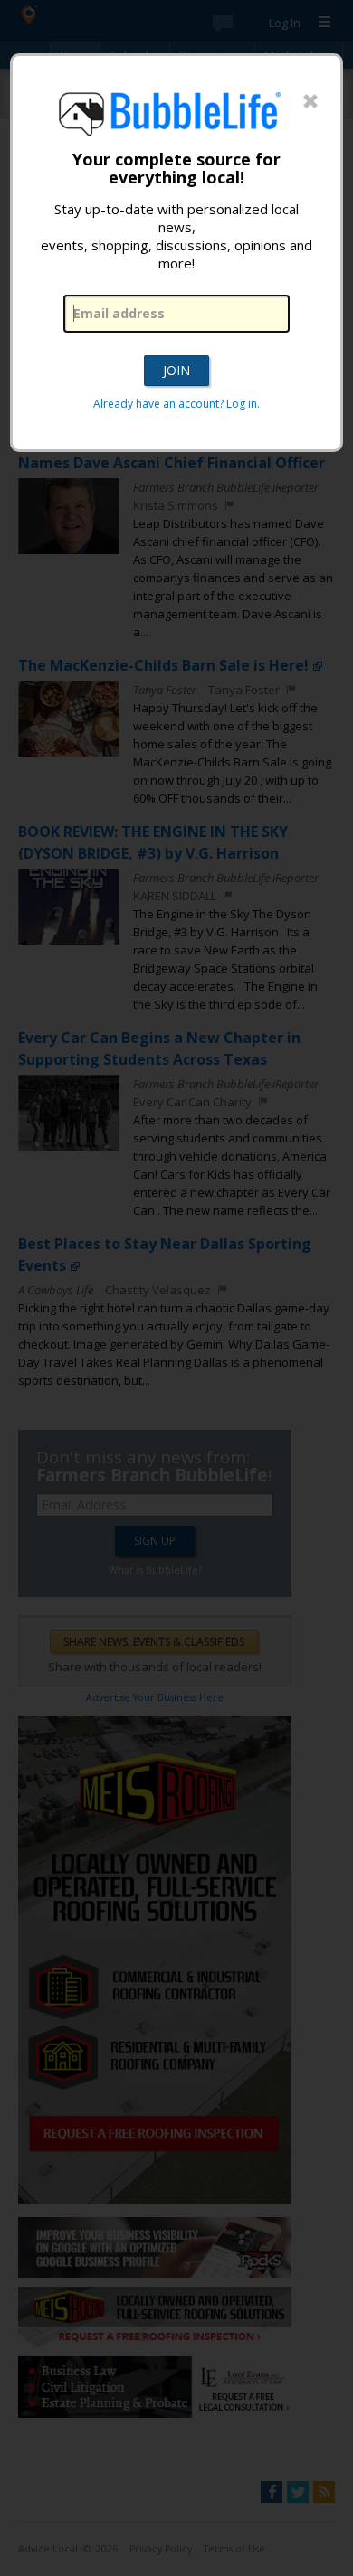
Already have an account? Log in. (176, 404)
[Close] (310, 102)
